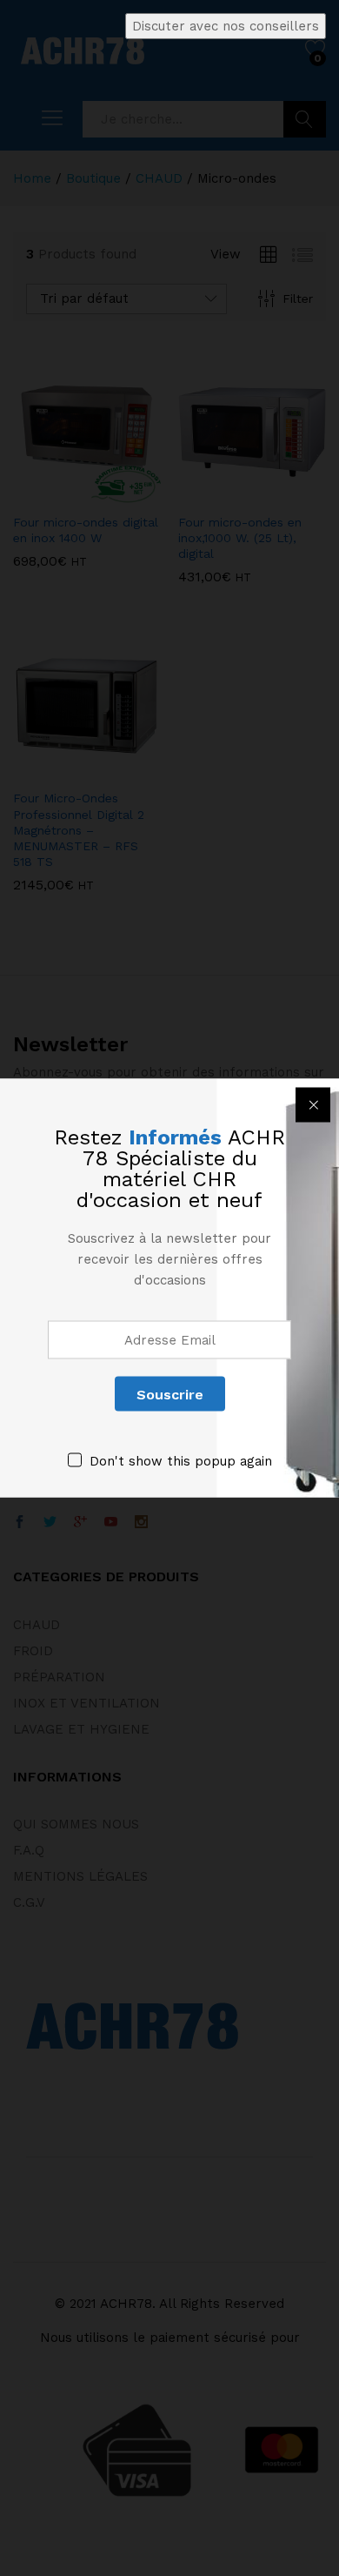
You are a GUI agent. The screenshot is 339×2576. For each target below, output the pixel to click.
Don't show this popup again (181, 1461)
